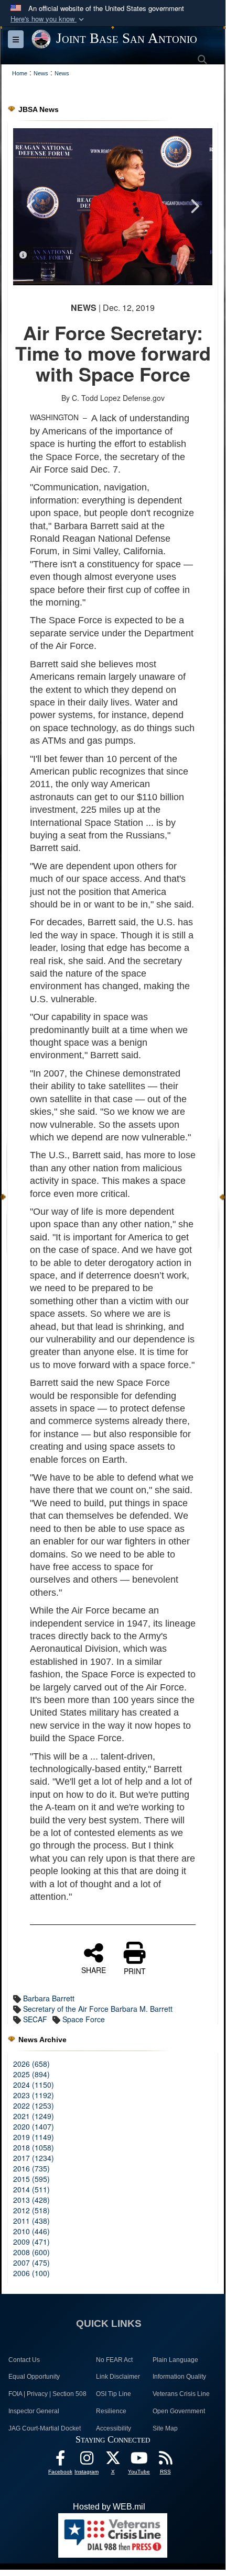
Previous (31, 206)
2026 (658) (31, 2064)
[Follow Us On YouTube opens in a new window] (139, 2461)
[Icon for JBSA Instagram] (87, 2461)
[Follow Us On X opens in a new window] (113, 2461)
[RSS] (165, 2461)
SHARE (94, 1969)
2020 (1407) (34, 2126)
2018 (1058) (34, 2147)
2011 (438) (31, 2221)
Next (194, 206)
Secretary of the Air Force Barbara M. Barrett (98, 2009)
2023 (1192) (34, 2095)
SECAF (35, 2019)
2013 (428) (31, 2200)
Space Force (84, 2019)
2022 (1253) (34, 2105)
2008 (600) (31, 2252)
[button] (48, 19)
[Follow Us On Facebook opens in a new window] (60, 2461)
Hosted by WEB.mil (109, 2507)
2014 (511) (31, 2189)
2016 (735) (31, 2168)
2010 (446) (31, 2231)
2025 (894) (31, 2074)
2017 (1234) (34, 2158)
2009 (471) (31, 2242)
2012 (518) (31, 2210)
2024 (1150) (34, 2085)
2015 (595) (31, 2179)
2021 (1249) (34, 2116)
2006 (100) (31, 2273)
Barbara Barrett (49, 1998)
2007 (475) (31, 2263)
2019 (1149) (34, 2137)
